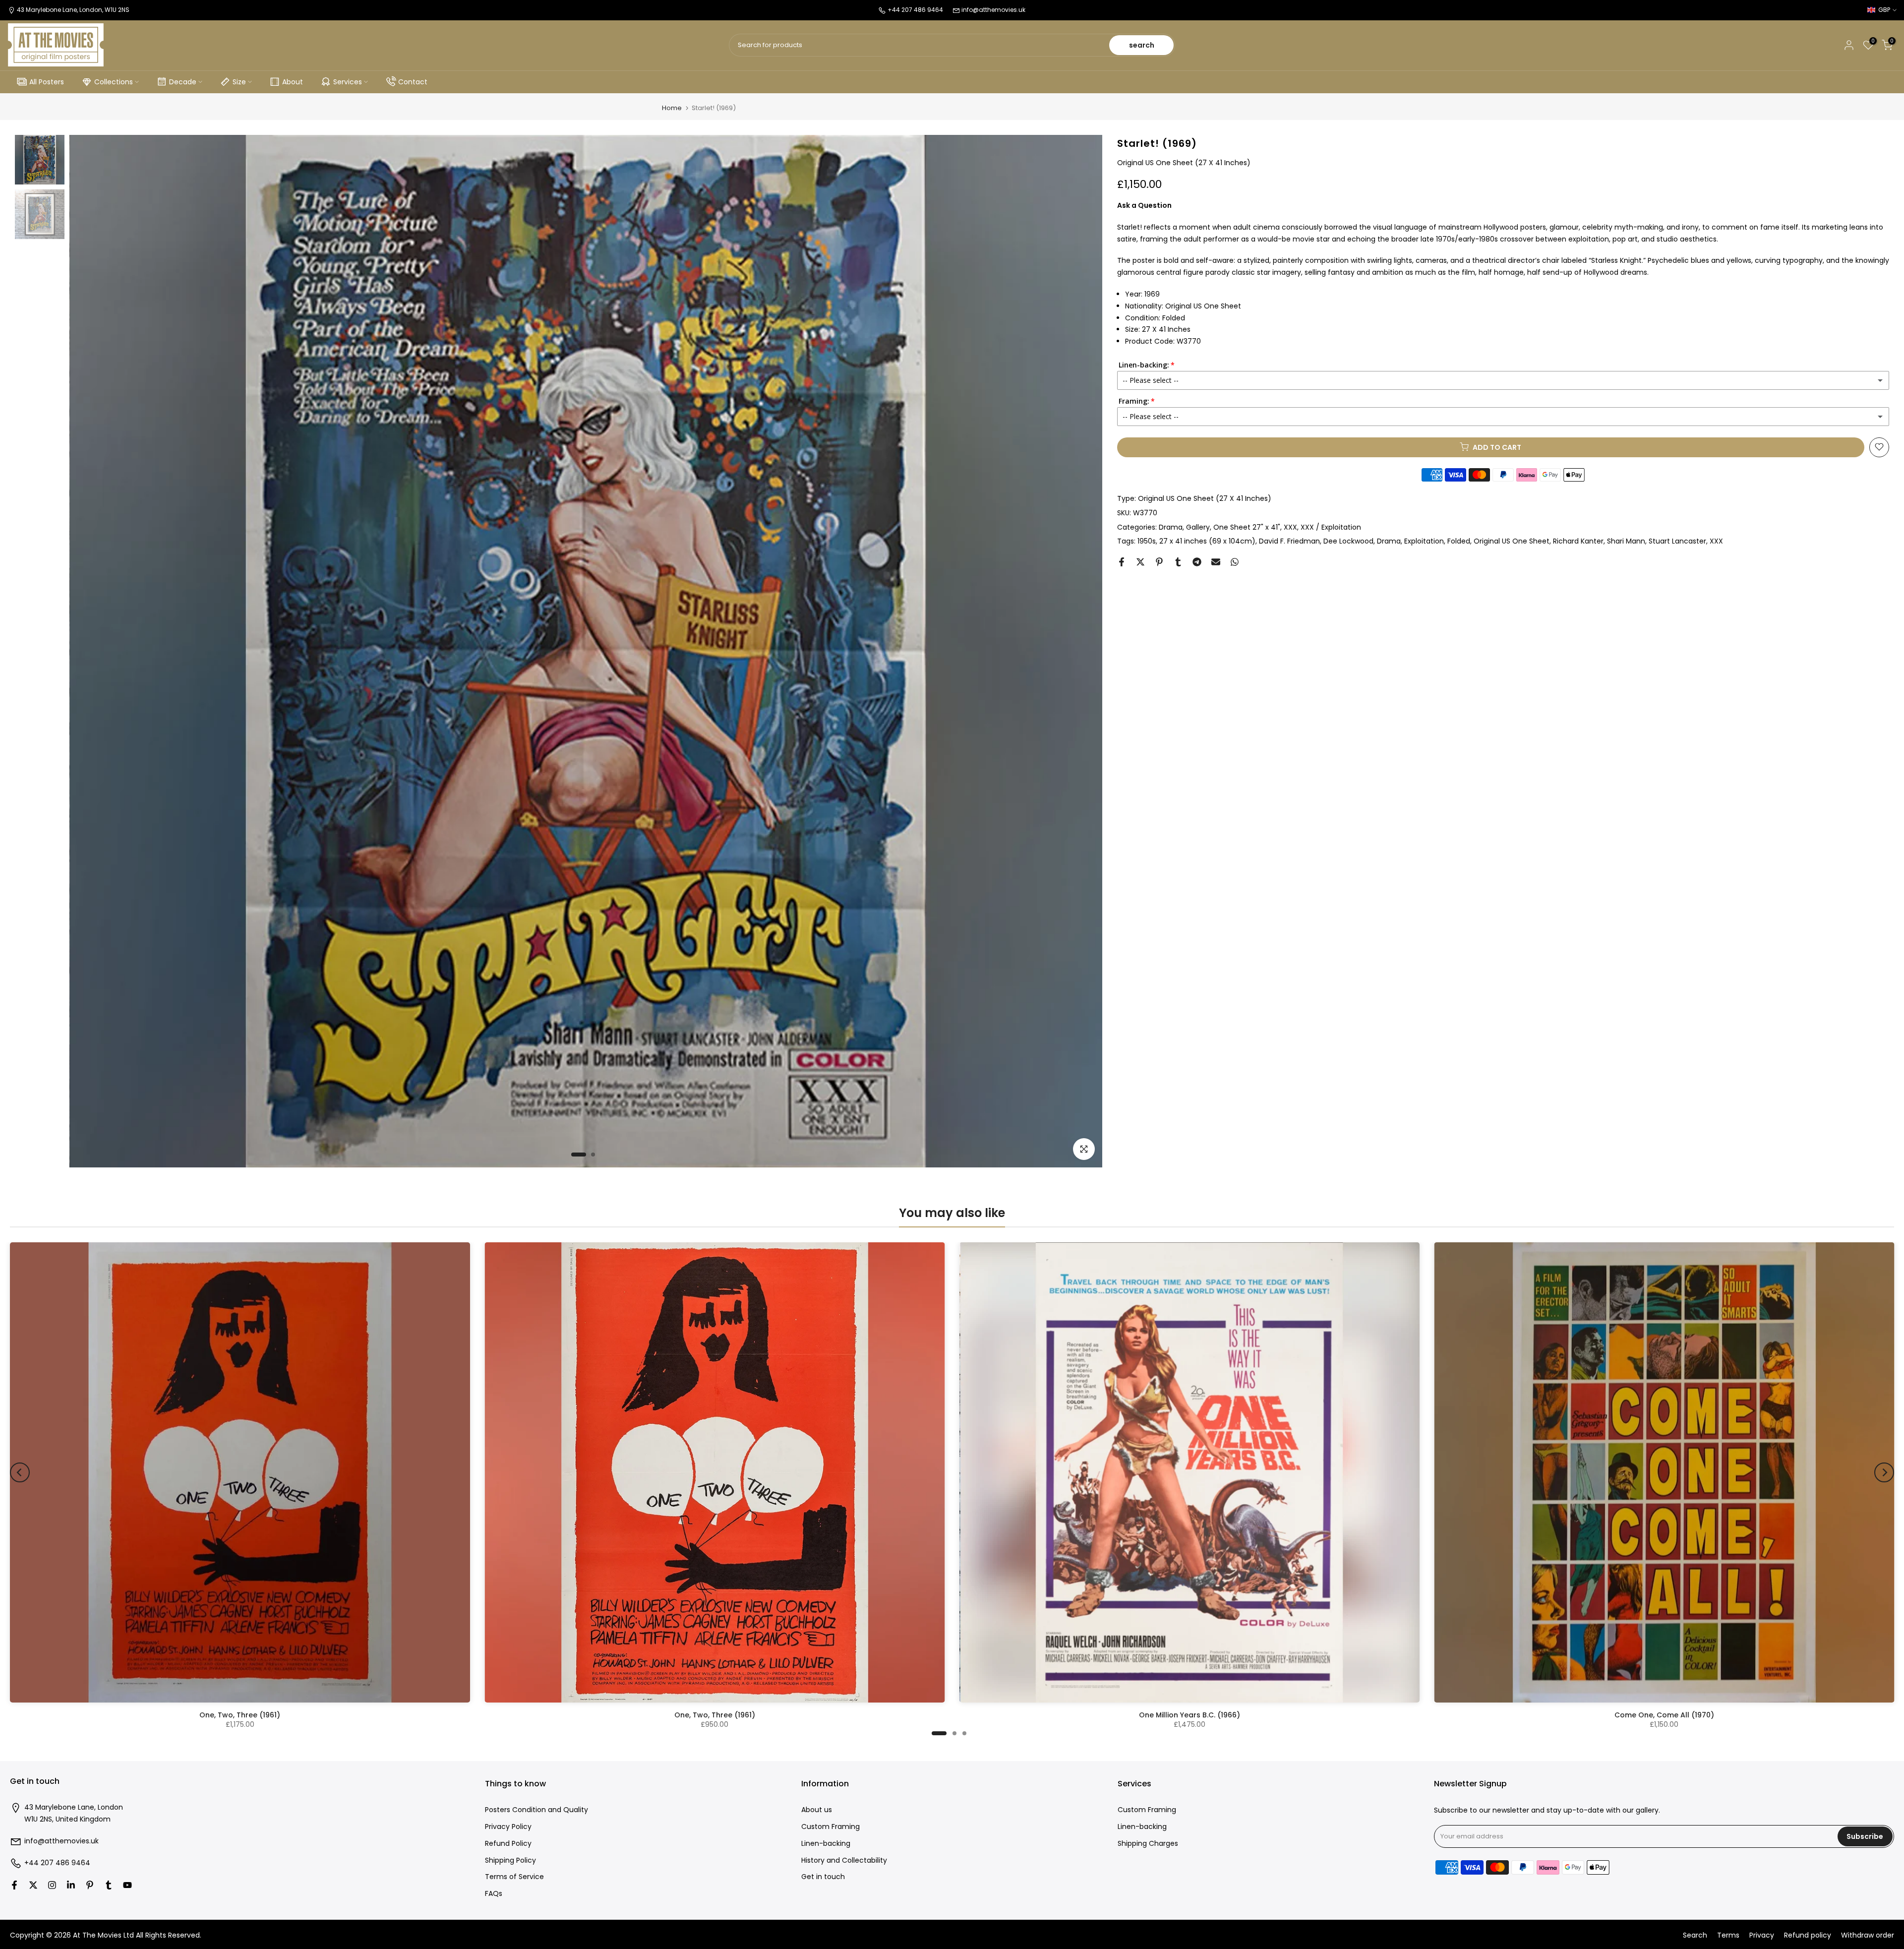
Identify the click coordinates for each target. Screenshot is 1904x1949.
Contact (413, 82)
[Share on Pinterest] (1159, 562)
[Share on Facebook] (1122, 562)
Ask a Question (1144, 205)
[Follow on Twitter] (33, 1885)
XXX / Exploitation (1331, 527)
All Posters (47, 82)
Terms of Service (514, 1877)
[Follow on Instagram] (52, 1885)
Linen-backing (826, 1844)
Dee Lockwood (1348, 541)
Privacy (1762, 1935)
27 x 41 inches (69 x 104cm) (1207, 541)
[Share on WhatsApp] (1235, 562)
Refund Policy (508, 1844)
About (293, 82)
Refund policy (1808, 1935)
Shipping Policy (510, 1860)
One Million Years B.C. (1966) (1190, 1715)
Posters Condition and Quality (536, 1810)
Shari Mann (1626, 541)
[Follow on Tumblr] (109, 1885)
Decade (183, 82)
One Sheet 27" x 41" (1247, 527)
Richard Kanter (1578, 541)
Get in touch (823, 1877)
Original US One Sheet (1512, 541)
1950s (1147, 541)
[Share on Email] (1216, 562)
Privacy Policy (508, 1827)
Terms (1728, 1935)
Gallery (1198, 527)
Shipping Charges (1148, 1844)
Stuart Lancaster (1677, 541)
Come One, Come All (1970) (1664, 1715)
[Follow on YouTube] (127, 1885)
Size (239, 82)
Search (1695, 1935)
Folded (1459, 541)
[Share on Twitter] (1140, 562)
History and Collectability (844, 1860)
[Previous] (20, 1472)
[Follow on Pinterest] (90, 1885)
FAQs (494, 1894)
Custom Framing (831, 1827)
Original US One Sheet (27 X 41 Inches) (1205, 498)
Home (672, 108)
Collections (114, 82)
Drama (1171, 527)
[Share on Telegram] (1197, 562)
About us (817, 1810)
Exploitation (1424, 541)
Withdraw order (1868, 1935)
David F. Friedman (1289, 541)
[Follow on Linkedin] (71, 1885)
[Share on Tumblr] (1178, 562)
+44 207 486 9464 (57, 1863)
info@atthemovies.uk (993, 10)
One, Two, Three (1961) (240, 1715)
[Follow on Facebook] (14, 1885)
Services (348, 82)
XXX (1290, 527)
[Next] (1884, 1472)
